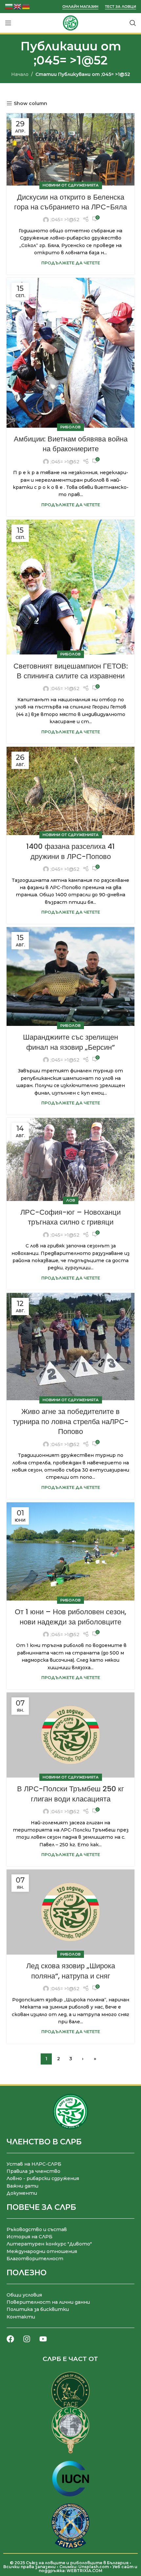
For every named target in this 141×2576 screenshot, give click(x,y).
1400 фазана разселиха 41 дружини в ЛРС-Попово (70, 851)
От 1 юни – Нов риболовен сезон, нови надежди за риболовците (70, 1617)
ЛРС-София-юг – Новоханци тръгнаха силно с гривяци (70, 1217)
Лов (71, 1200)
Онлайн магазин (80, 7)
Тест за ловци (121, 7)
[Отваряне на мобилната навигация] (8, 23)
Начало (20, 74)
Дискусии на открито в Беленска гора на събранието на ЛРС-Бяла (70, 202)
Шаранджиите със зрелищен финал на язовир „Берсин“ (70, 1042)
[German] (26, 6)
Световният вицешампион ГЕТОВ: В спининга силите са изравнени (71, 671)
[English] (18, 6)
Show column (30, 104)
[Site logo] (70, 23)
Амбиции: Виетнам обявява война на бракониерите (71, 444)
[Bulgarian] (9, 6)
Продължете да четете (71, 263)
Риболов (70, 427)
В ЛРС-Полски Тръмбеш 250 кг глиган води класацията (70, 1794)
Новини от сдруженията (71, 185)
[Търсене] (133, 23)
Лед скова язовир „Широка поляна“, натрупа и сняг (71, 1971)
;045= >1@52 (71, 60)
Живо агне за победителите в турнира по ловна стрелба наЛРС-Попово (71, 1422)
